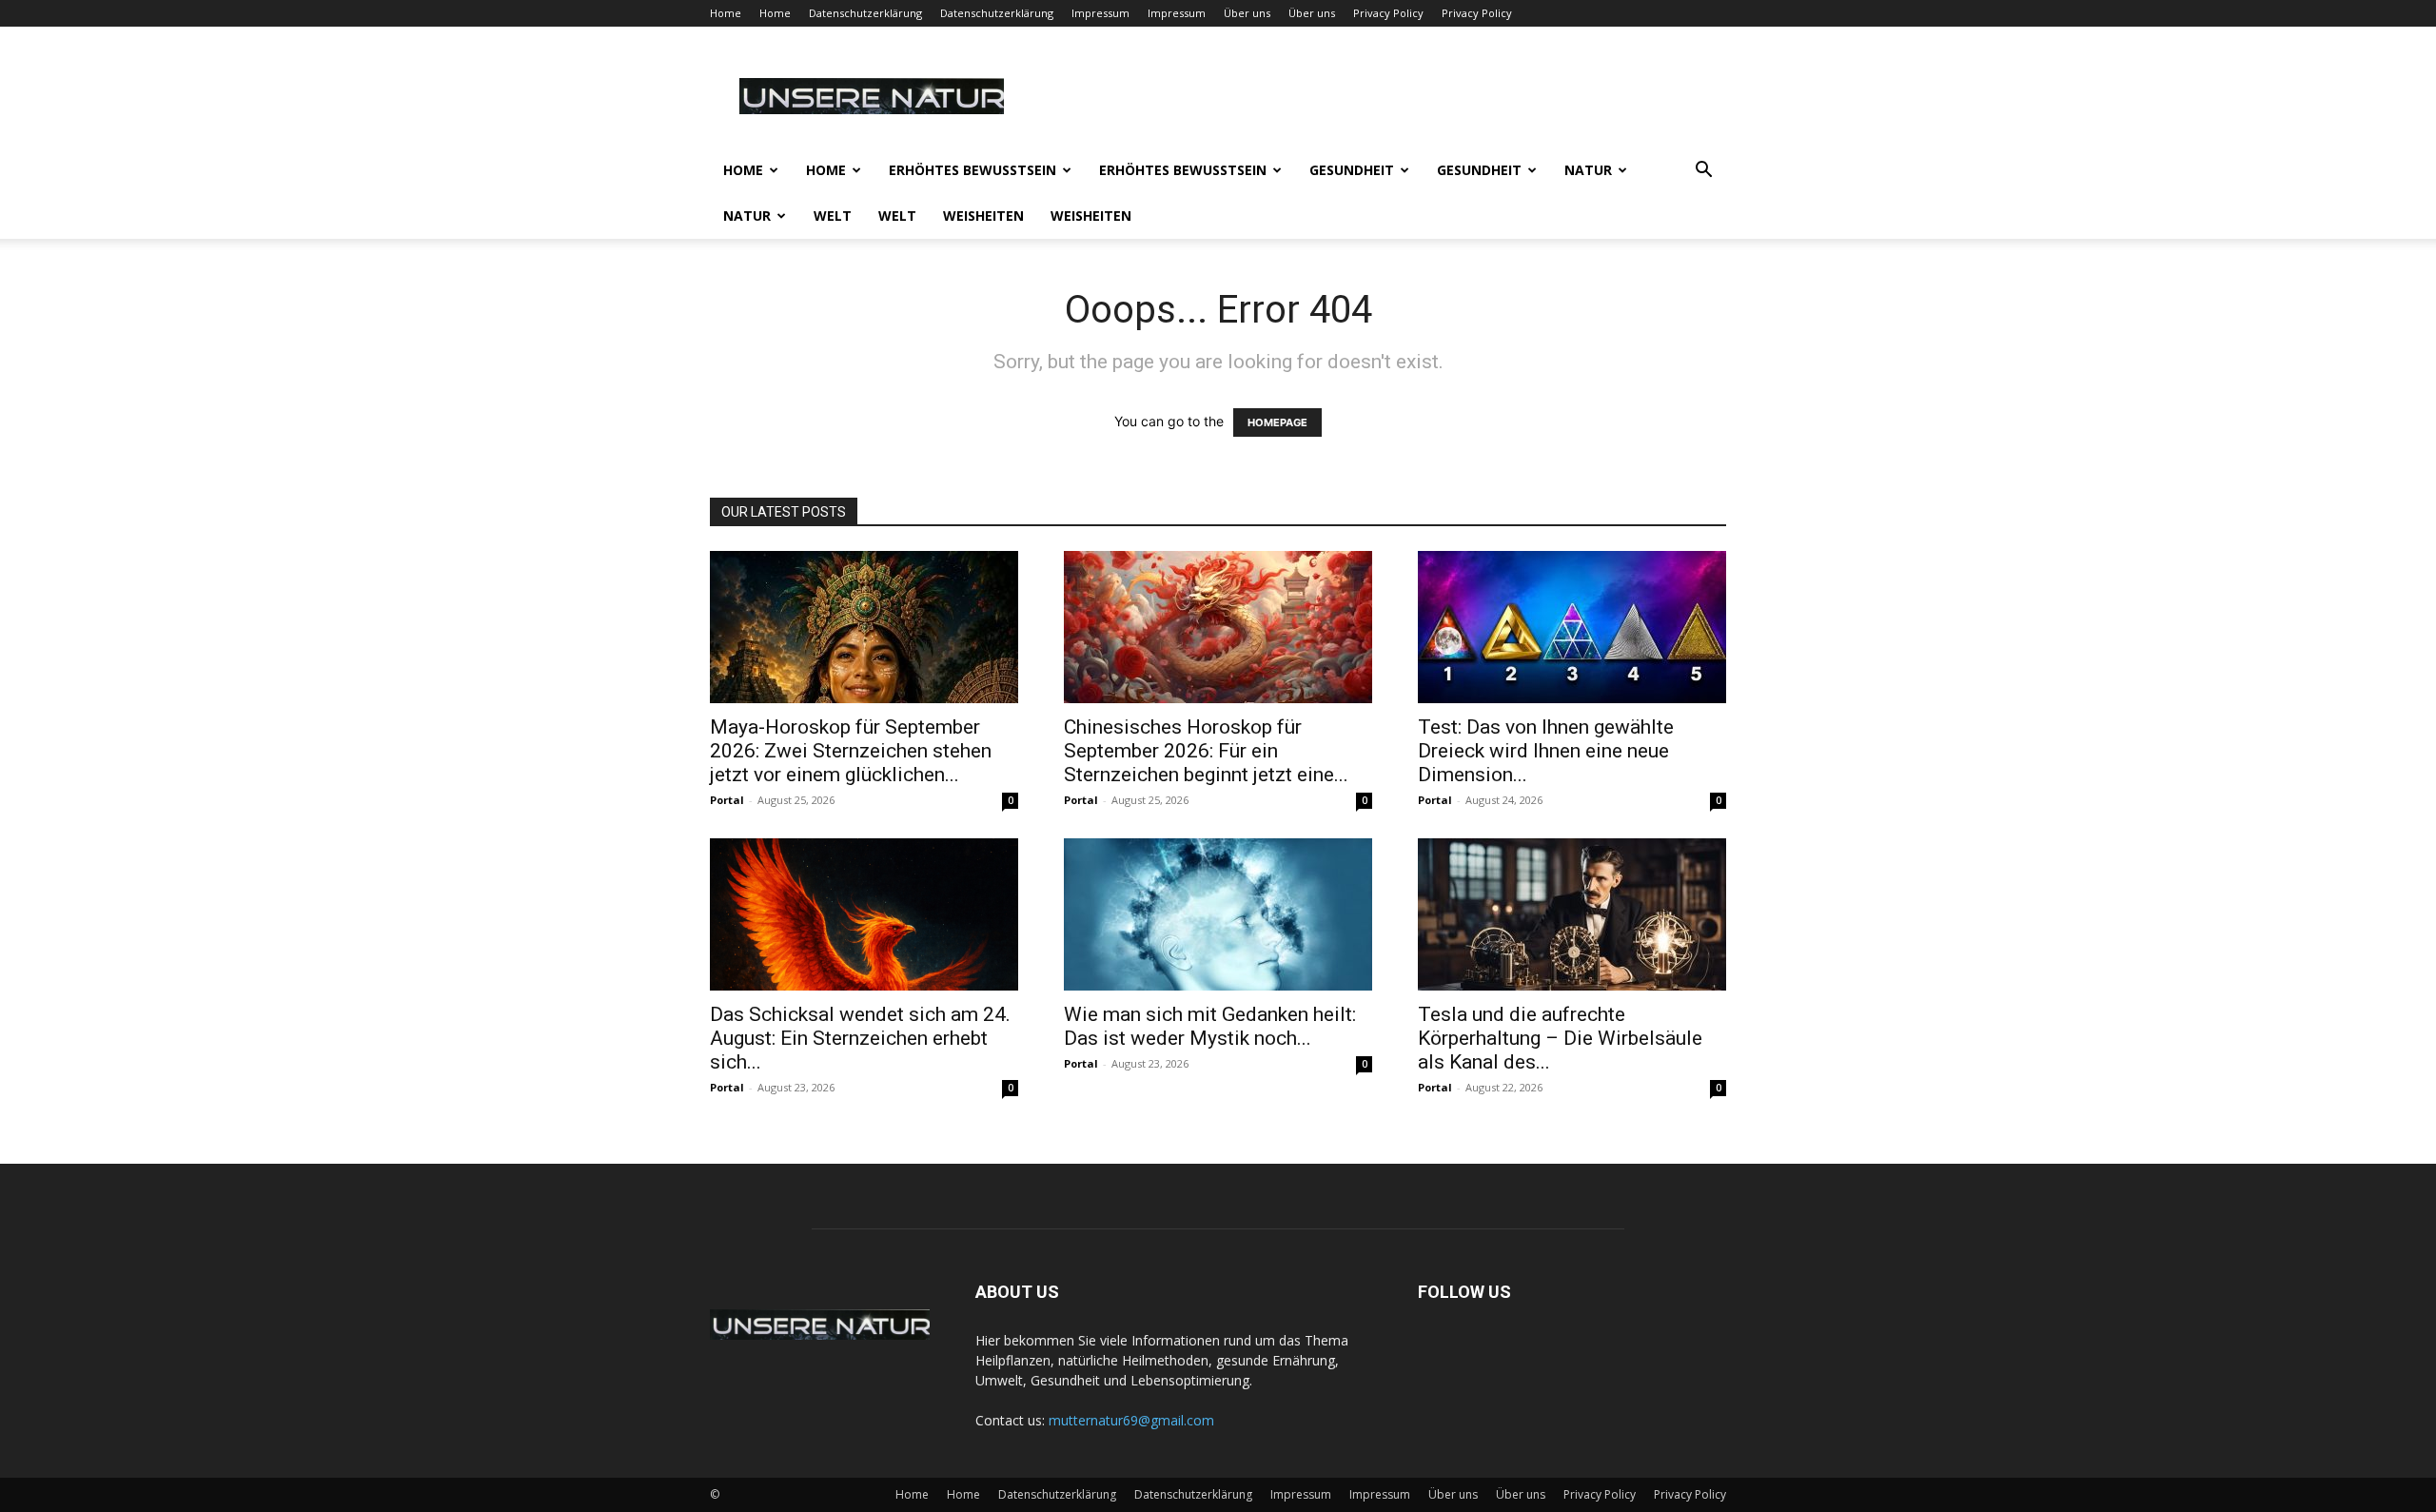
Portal (727, 800)
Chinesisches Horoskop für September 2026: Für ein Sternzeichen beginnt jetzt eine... (1206, 751)
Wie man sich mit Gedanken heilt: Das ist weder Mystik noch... (1210, 1026)
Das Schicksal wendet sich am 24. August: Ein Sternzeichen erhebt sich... (860, 1038)
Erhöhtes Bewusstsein (972, 170)
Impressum (1100, 13)
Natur (1588, 170)
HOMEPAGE (1277, 422)
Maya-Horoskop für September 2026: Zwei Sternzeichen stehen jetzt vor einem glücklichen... (851, 751)
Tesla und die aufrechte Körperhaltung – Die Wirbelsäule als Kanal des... (1560, 1038)
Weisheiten (983, 216)
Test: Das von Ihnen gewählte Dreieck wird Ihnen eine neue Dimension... (1546, 751)
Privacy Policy (1388, 13)
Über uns (1247, 13)
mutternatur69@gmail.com (1131, 1420)
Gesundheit (1352, 170)
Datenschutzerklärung (865, 13)
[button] (1703, 172)
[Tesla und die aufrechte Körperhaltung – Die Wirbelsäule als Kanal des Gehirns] (1572, 914)
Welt (833, 216)
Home (726, 13)
